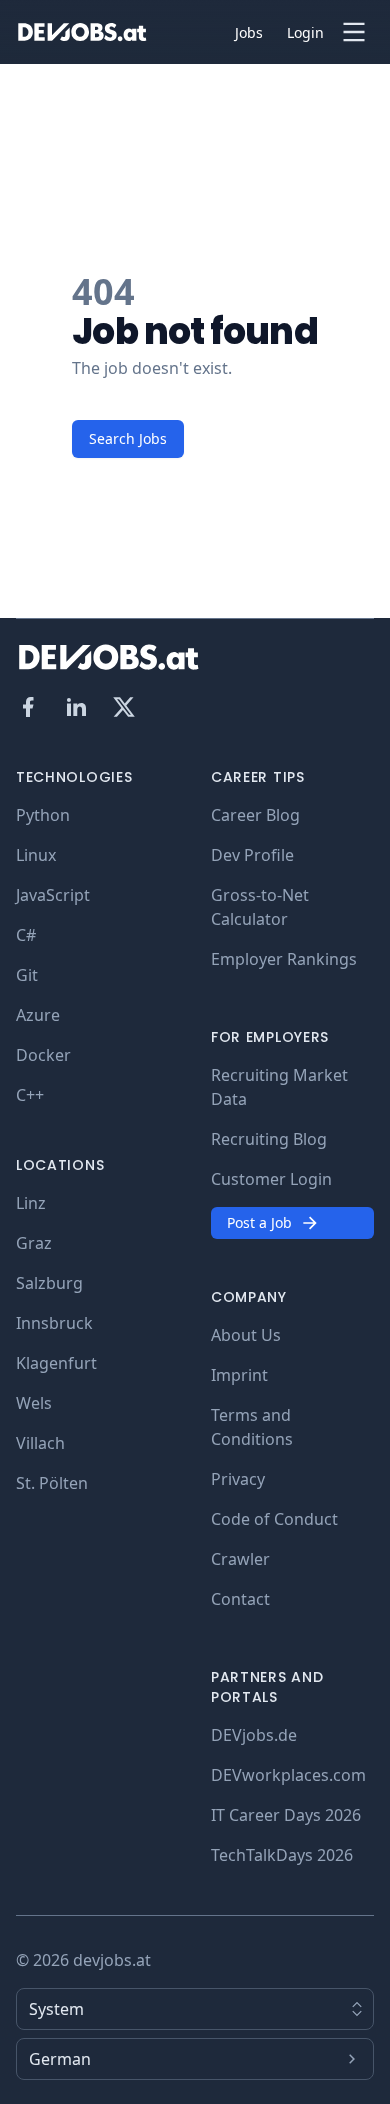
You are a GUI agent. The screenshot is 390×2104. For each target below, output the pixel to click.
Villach (40, 1443)
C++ (30, 1095)
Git (27, 975)
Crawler (240, 1559)
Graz (34, 1243)
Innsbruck (54, 1323)
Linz (31, 1203)
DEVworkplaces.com (288, 1775)
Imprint (239, 1375)
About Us (246, 1335)
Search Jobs (128, 438)
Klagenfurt (56, 1363)
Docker (43, 1055)
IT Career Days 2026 (286, 1815)
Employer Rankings (284, 959)
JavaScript (53, 895)
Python (43, 815)
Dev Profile (252, 855)
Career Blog (255, 815)
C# (26, 935)
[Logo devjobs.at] (82, 32)
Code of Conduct (274, 1519)
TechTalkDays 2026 (282, 1855)
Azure (38, 1015)
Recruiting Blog (269, 1139)
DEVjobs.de (254, 1735)
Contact (240, 1599)
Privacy (238, 1479)
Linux (36, 855)
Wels (34, 1403)
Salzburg (49, 1283)
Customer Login (271, 1179)
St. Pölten (52, 1483)
